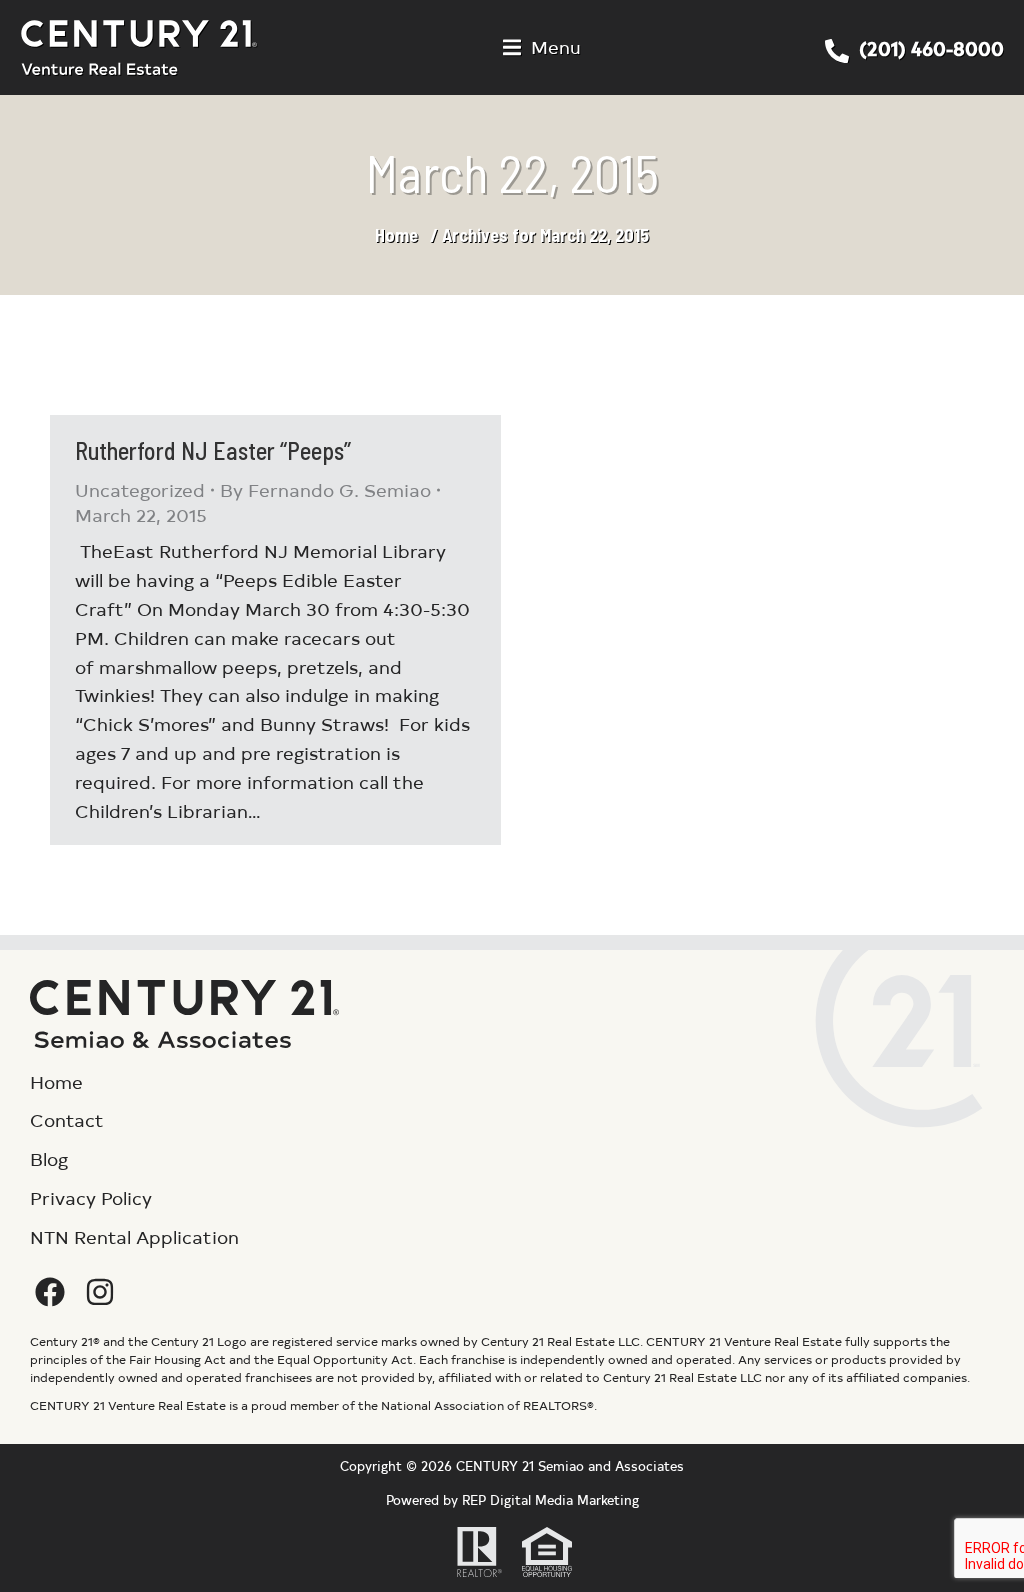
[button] (542, 47)
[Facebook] (50, 1292)
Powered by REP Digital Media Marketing (512, 1499)
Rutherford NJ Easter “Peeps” (213, 450)
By (325, 489)
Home (396, 235)
